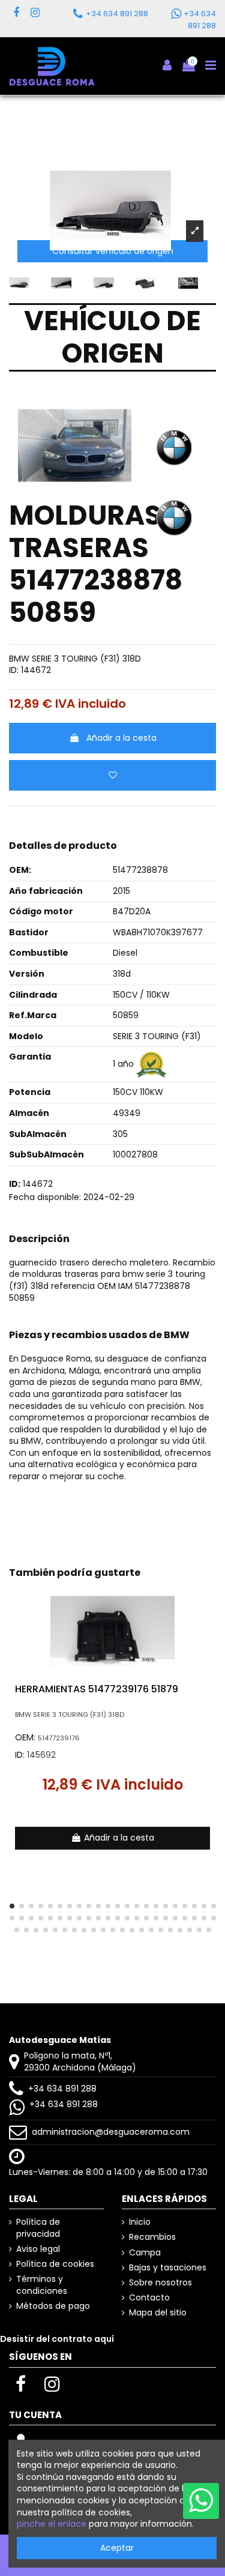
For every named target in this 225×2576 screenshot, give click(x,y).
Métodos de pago (53, 2306)
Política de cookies (55, 2264)
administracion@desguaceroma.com (111, 2132)
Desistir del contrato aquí (57, 2339)
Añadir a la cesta (121, 738)
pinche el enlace (52, 2524)
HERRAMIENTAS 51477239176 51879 (97, 1689)
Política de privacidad (38, 2228)
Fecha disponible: (45, 1197)
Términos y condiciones (42, 2285)
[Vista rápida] (207, 1624)
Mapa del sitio (158, 2313)
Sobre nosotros (160, 2283)
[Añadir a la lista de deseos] (112, 775)
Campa (145, 2253)
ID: (14, 670)
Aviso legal (38, 2249)
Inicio (140, 2222)
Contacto (149, 2298)
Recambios (152, 2237)
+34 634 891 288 (62, 2089)
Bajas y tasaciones (168, 2268)
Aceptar (117, 2548)
